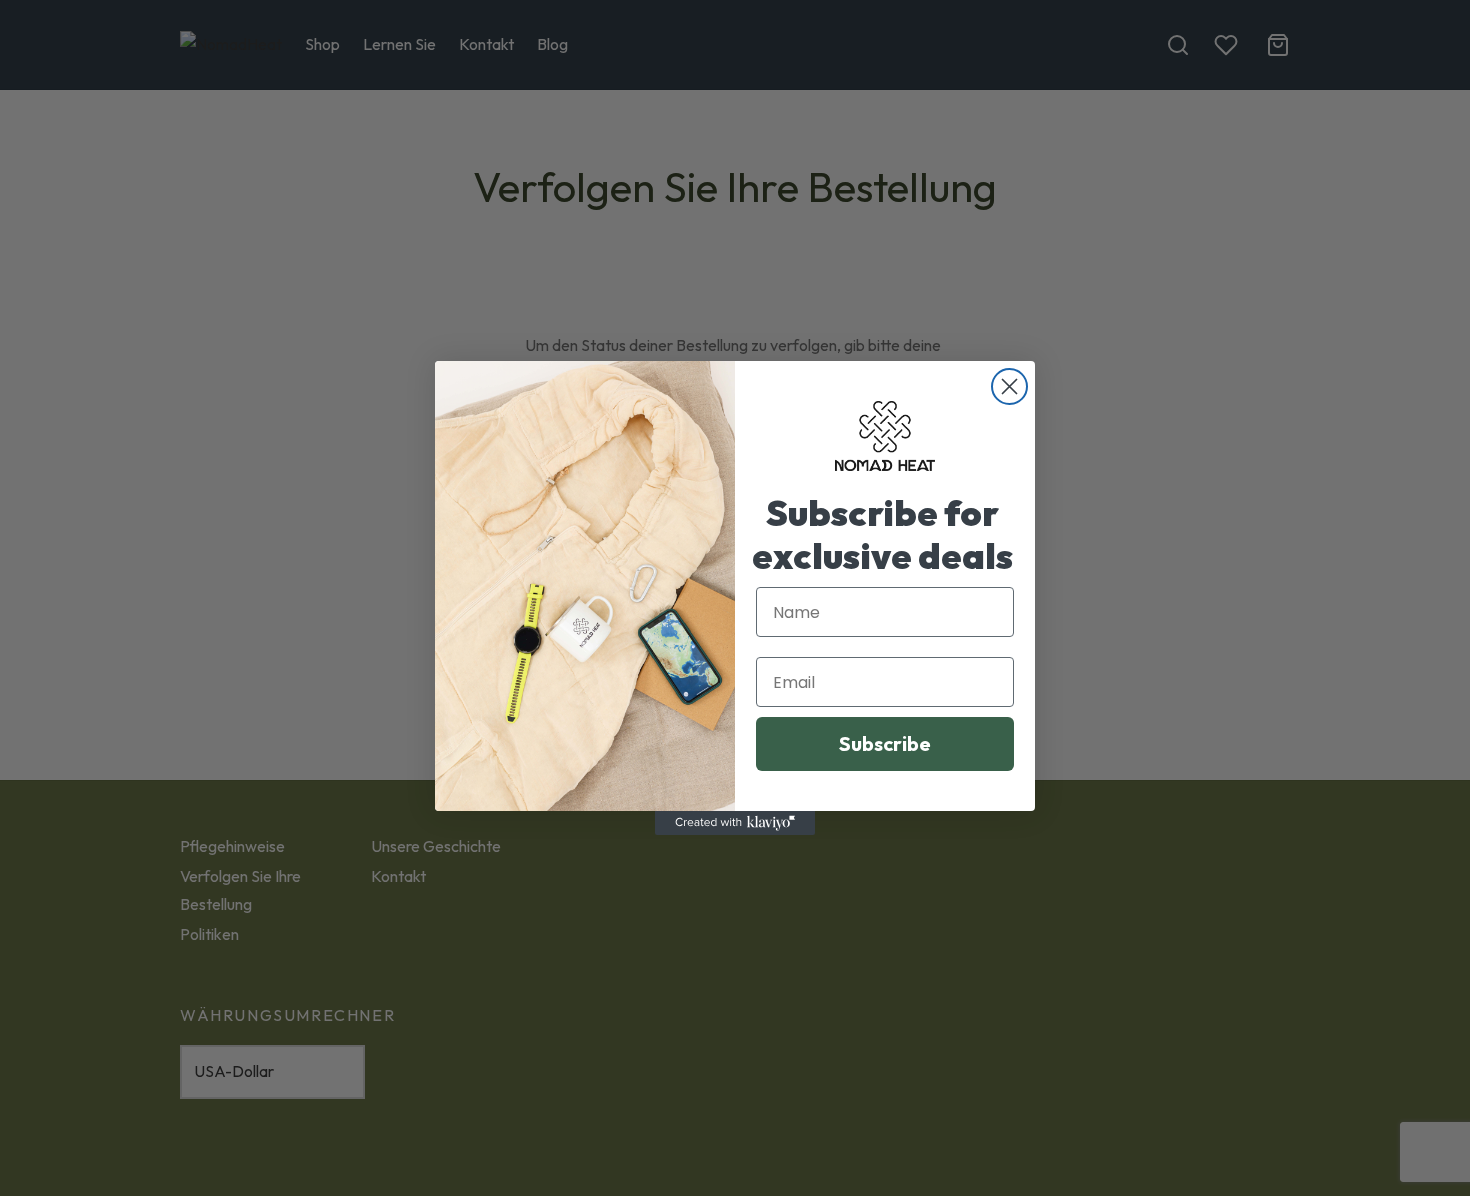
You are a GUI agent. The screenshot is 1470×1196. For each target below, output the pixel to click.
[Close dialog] (1009, 386)
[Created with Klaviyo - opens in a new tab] (735, 823)
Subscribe (885, 743)
